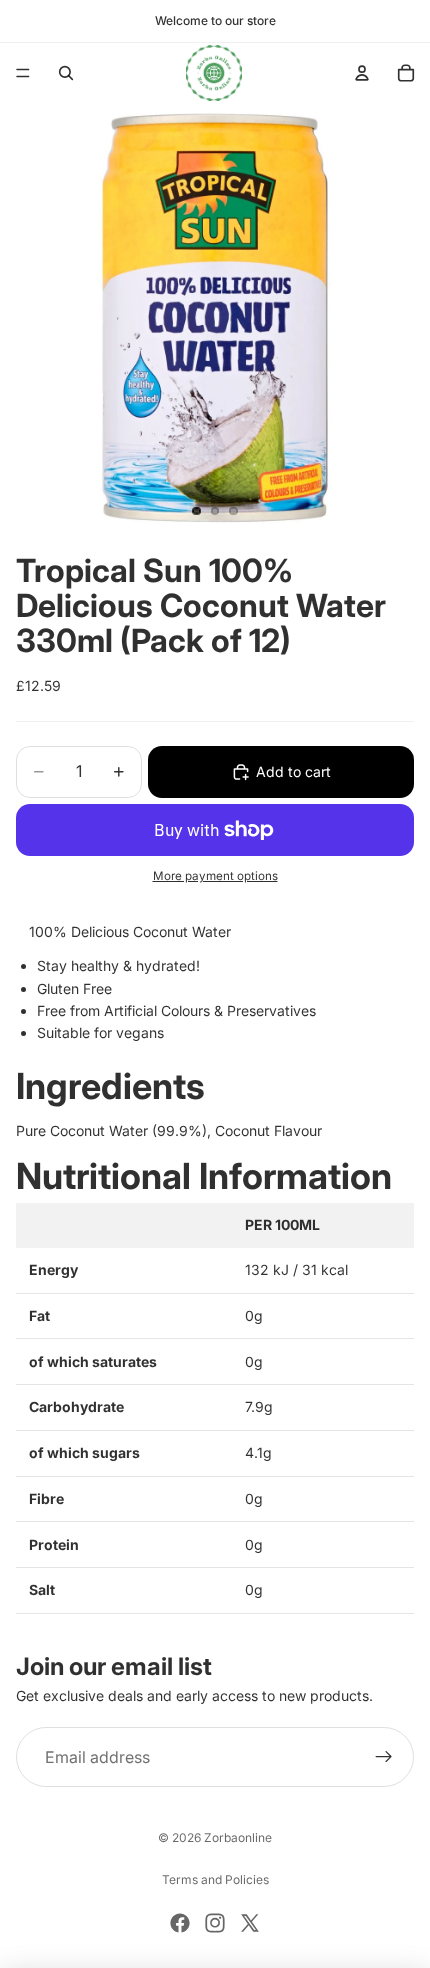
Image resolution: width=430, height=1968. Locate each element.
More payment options (215, 876)
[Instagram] (215, 1923)
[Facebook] (180, 1923)
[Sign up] (384, 1757)
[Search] (66, 73)
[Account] (362, 73)
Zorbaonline (238, 1837)
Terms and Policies (215, 1879)
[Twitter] (250, 1923)
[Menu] (23, 73)
